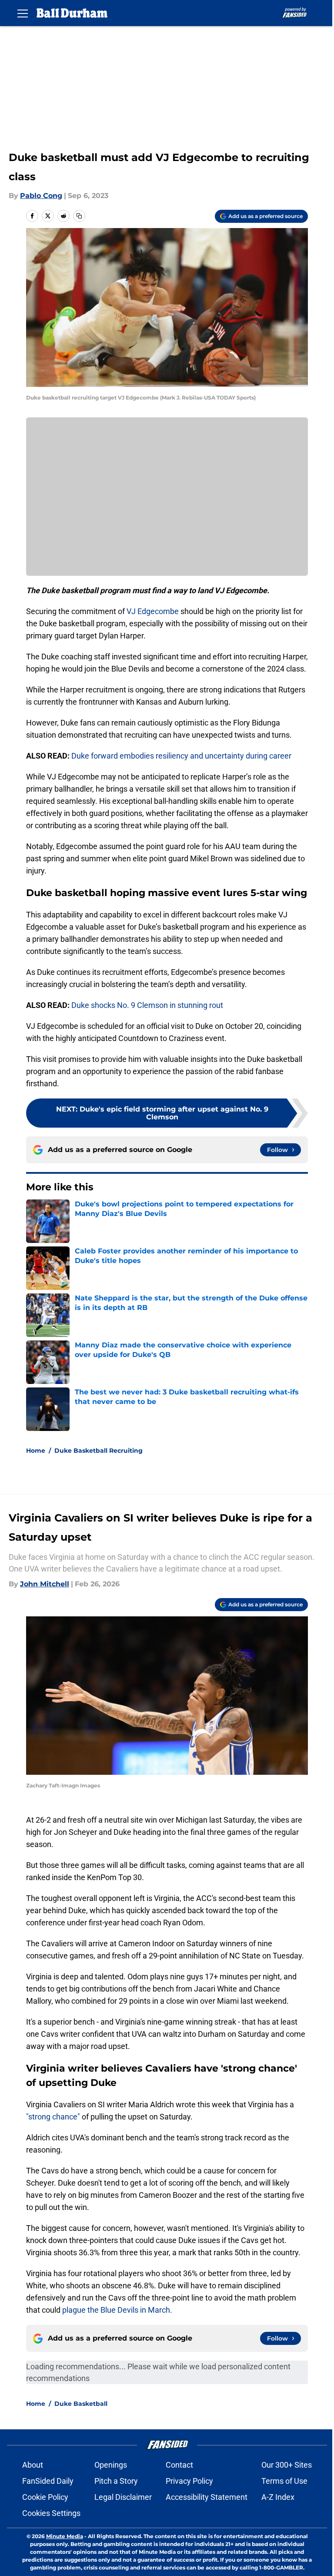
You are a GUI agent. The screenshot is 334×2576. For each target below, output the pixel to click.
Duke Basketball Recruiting (99, 1451)
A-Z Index (278, 2497)
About (33, 2465)
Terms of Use (284, 2481)
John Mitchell (45, 1584)
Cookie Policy (45, 2497)
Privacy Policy (189, 2481)
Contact (179, 2465)
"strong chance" (53, 2117)
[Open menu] (23, 13)
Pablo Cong (41, 196)
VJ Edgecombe (153, 611)
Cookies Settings (51, 2513)
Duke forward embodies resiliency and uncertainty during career (181, 756)
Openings (111, 2465)
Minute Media (65, 2536)
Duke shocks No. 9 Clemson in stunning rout (147, 1005)
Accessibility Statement (207, 2497)
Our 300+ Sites (287, 2465)
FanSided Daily (48, 2481)
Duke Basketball (81, 2404)
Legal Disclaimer (123, 2497)
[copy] (79, 216)
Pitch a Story (116, 2481)
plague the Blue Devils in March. (116, 2310)
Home (36, 1451)
